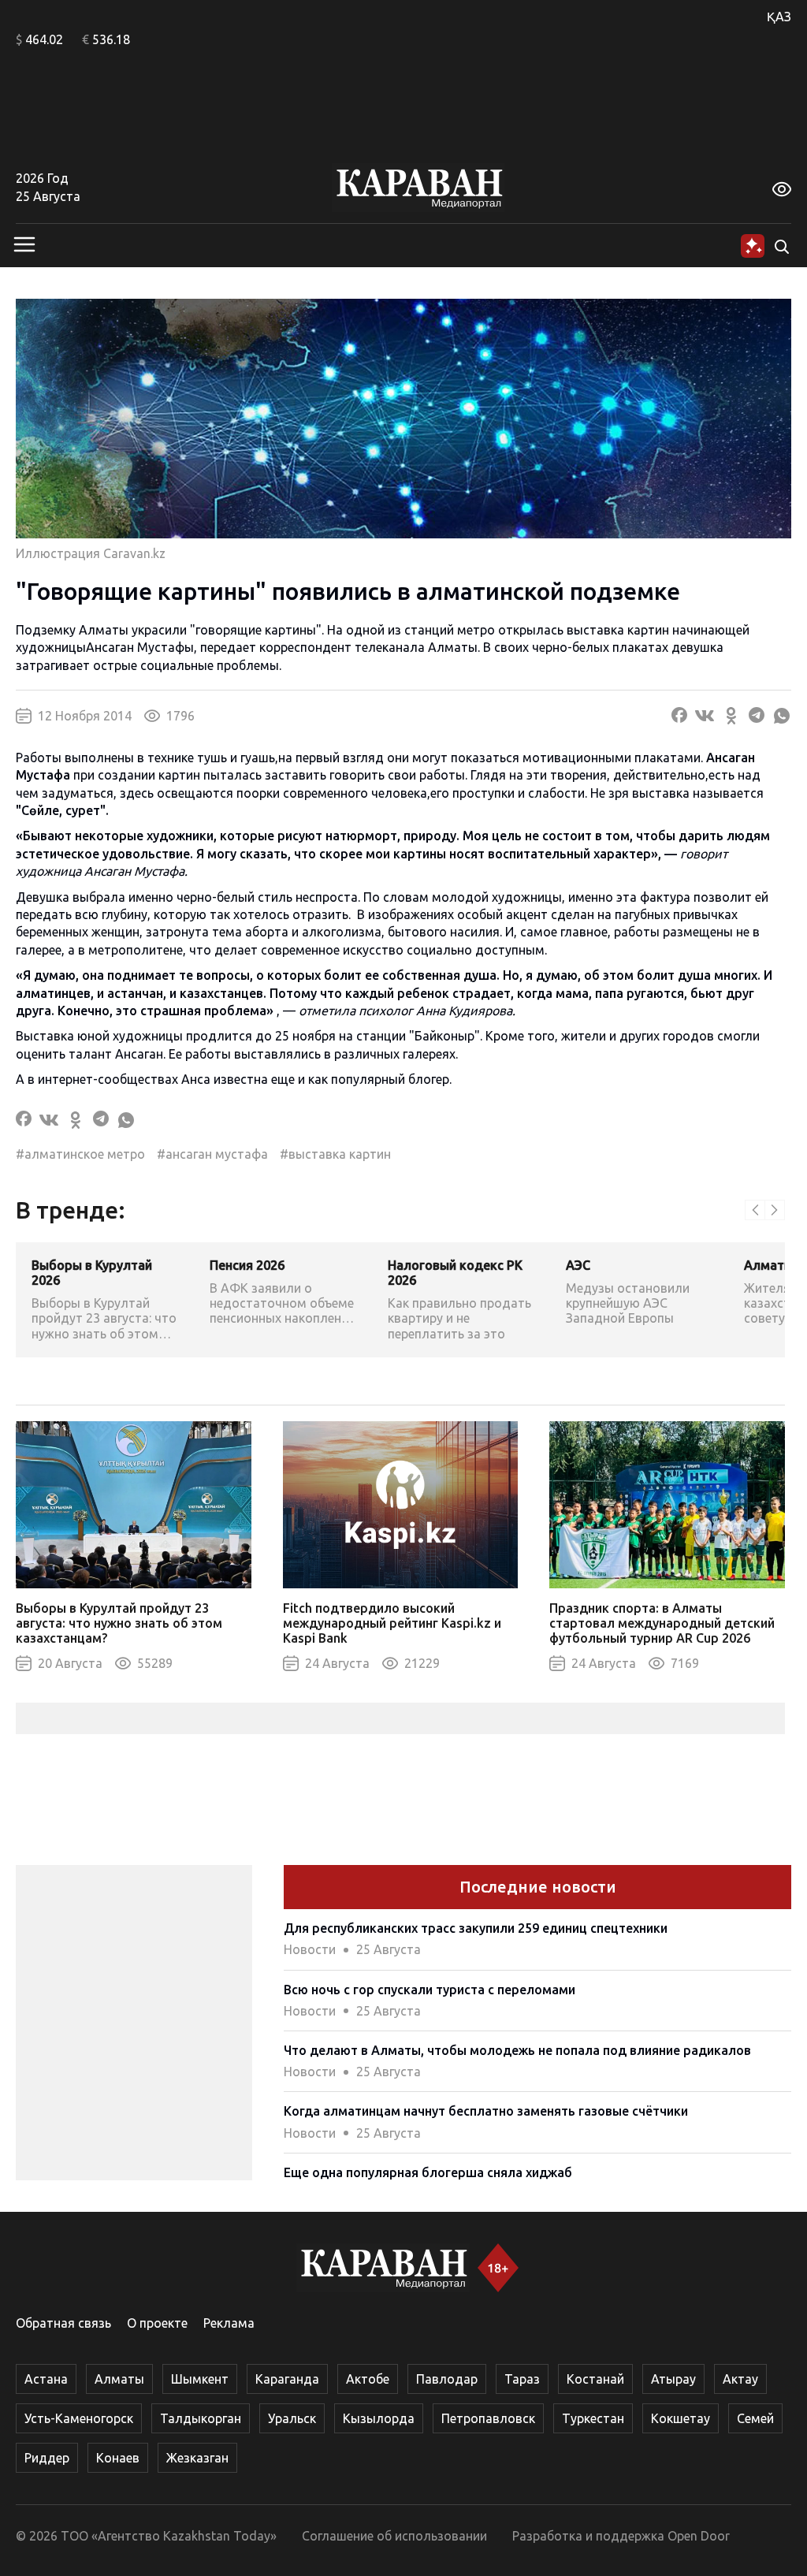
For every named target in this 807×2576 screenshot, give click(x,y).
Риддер (47, 2458)
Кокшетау (681, 2418)
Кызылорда (379, 2418)
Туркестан (593, 2418)
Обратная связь (63, 2323)
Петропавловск (488, 2418)
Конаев (118, 2458)
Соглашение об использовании (394, 2536)
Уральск (292, 2418)
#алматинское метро (80, 1154)
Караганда (287, 2379)
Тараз (522, 2379)
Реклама (229, 2323)
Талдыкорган (201, 2418)
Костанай (595, 2379)
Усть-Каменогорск (79, 2418)
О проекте (157, 2323)
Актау (740, 2379)
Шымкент (200, 2379)
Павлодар (447, 2379)
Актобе (368, 2379)
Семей (755, 2418)
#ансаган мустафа (212, 1154)
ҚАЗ (779, 17)
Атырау (673, 2379)
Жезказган (197, 2458)
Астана (46, 2379)
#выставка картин (335, 1154)
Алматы (453, 647)
